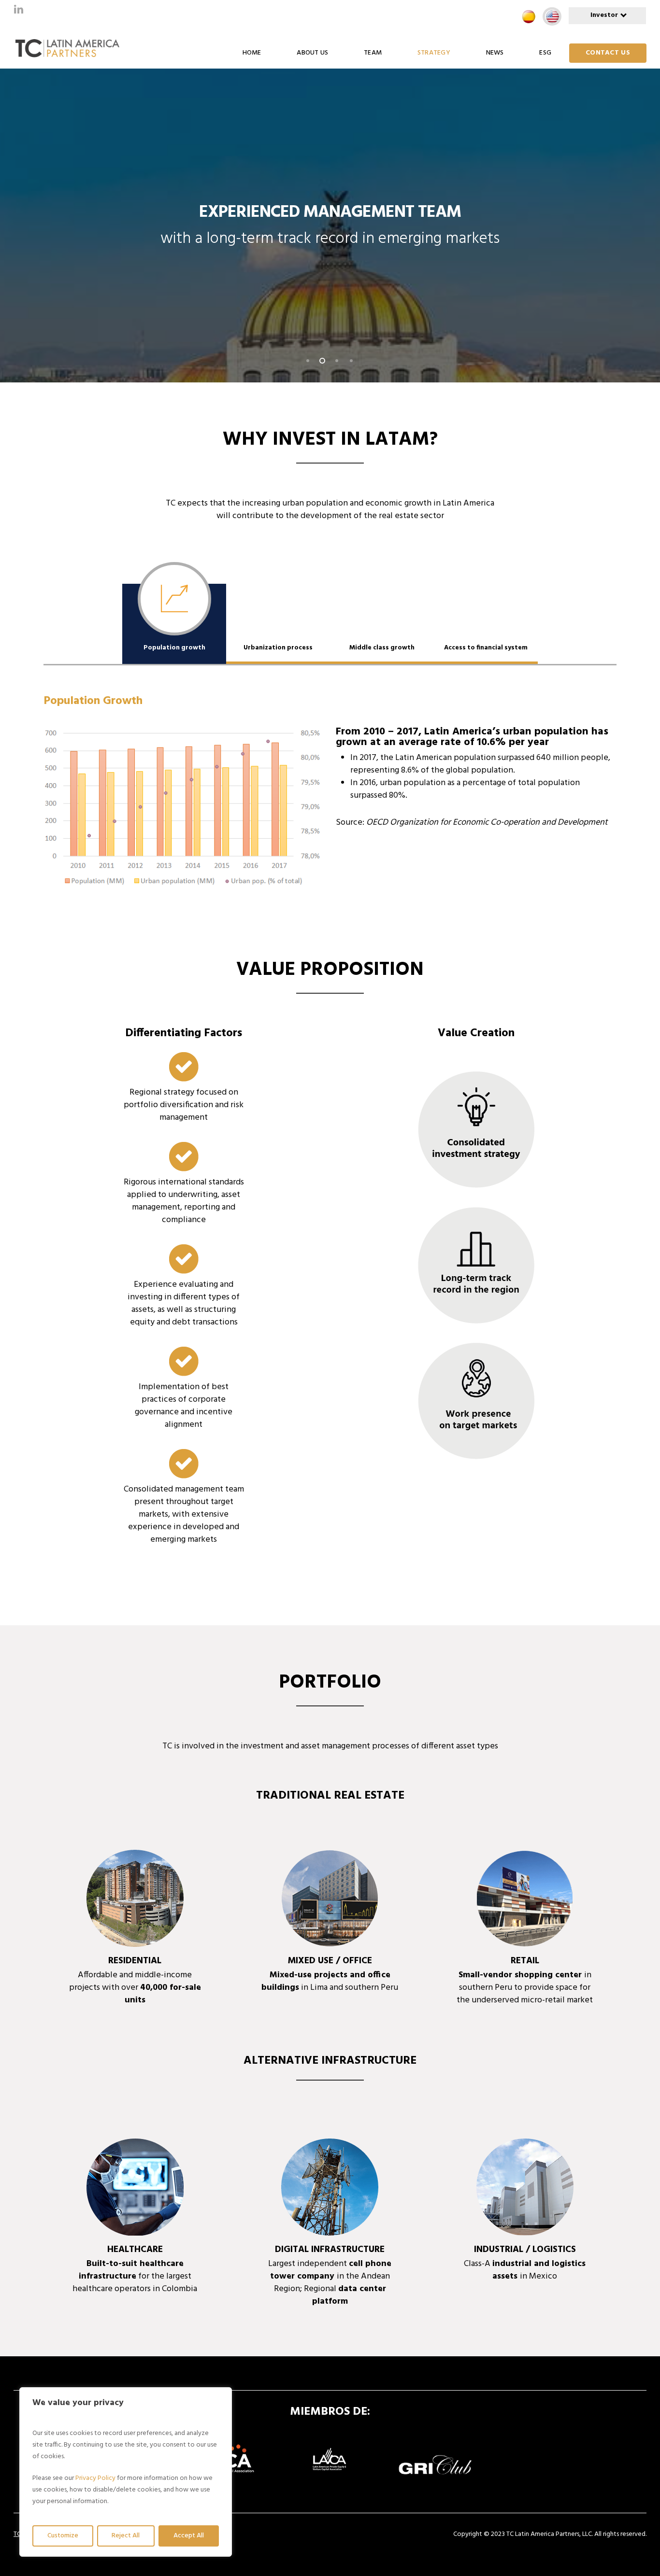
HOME (252, 53)
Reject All (126, 2536)
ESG (545, 53)
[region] (126, 2472)
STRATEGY (434, 53)
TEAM (373, 53)
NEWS (495, 53)
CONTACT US (608, 53)
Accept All (189, 2536)
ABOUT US (312, 53)
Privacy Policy (95, 2478)
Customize (63, 2536)
